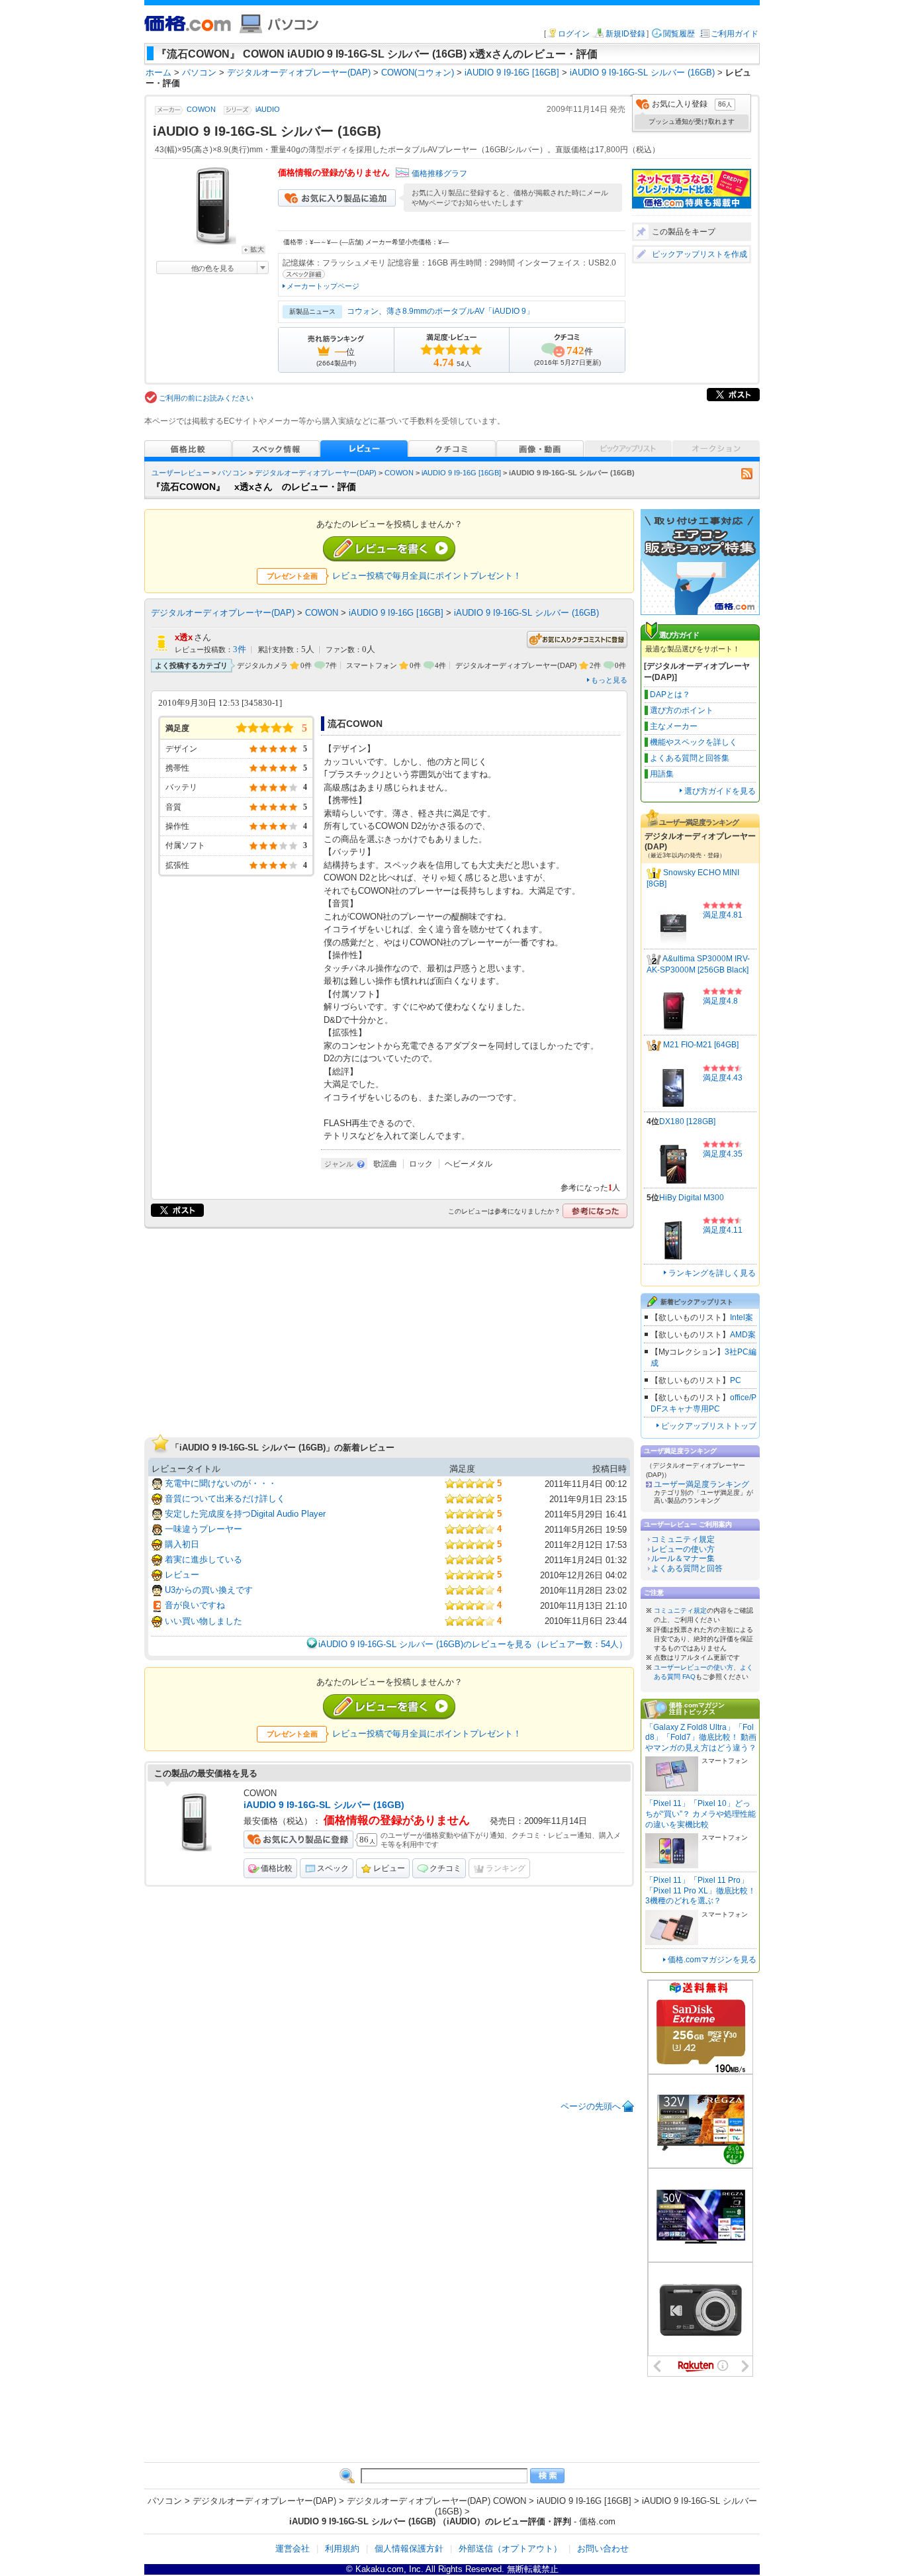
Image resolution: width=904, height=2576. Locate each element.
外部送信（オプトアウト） (510, 2549)
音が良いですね (195, 1605)
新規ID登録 (625, 34)
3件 (240, 649)
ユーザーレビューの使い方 (694, 1667)
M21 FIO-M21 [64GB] (701, 1045)
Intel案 (742, 1317)
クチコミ (445, 1868)
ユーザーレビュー (181, 473)
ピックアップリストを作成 (700, 254)
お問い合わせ (603, 2549)
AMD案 (743, 1335)
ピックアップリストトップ (709, 1426)
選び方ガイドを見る (720, 791)
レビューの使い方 (683, 1549)
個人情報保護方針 (409, 2549)
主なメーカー (674, 726)
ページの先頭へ (591, 2106)
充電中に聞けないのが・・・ (221, 1483)
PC (736, 1380)
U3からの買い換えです (209, 1590)
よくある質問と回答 (687, 1568)
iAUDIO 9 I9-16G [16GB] (461, 473)
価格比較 (277, 1868)
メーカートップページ (323, 286)
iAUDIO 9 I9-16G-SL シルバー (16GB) (526, 613)
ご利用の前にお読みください (206, 398)
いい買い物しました (203, 1621)
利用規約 (342, 2549)
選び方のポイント (682, 710)
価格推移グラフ (439, 173)
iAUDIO (268, 109)
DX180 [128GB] (687, 1121)
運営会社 (293, 2549)
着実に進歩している (203, 1559)
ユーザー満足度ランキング (701, 1484)
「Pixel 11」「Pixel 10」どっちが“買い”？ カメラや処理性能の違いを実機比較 (701, 1814)
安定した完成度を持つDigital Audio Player (245, 1514)
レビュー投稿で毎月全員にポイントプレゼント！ (427, 576)
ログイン (574, 34)
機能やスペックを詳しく (694, 742)
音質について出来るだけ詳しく (225, 1499)
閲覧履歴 (679, 34)
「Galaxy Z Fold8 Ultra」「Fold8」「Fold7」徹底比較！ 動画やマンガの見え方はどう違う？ (701, 1738)
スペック (333, 1868)
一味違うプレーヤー (203, 1529)
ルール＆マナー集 (683, 1558)
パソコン (232, 473)
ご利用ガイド (735, 34)
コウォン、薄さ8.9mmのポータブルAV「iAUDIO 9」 (440, 311)
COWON (201, 109)
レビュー (182, 1575)
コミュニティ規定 (683, 1539)
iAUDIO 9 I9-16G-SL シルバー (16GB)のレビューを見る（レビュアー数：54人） (473, 1644)
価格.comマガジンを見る (712, 1960)
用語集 (662, 774)
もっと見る (609, 680)
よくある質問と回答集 (690, 758)
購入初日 (182, 1544)
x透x (184, 637)
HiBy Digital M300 (692, 1198)
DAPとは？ (670, 694)
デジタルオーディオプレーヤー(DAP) (316, 473)
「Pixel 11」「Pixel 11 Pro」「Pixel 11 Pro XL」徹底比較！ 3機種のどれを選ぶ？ (701, 1890)
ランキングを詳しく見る (712, 1273)
